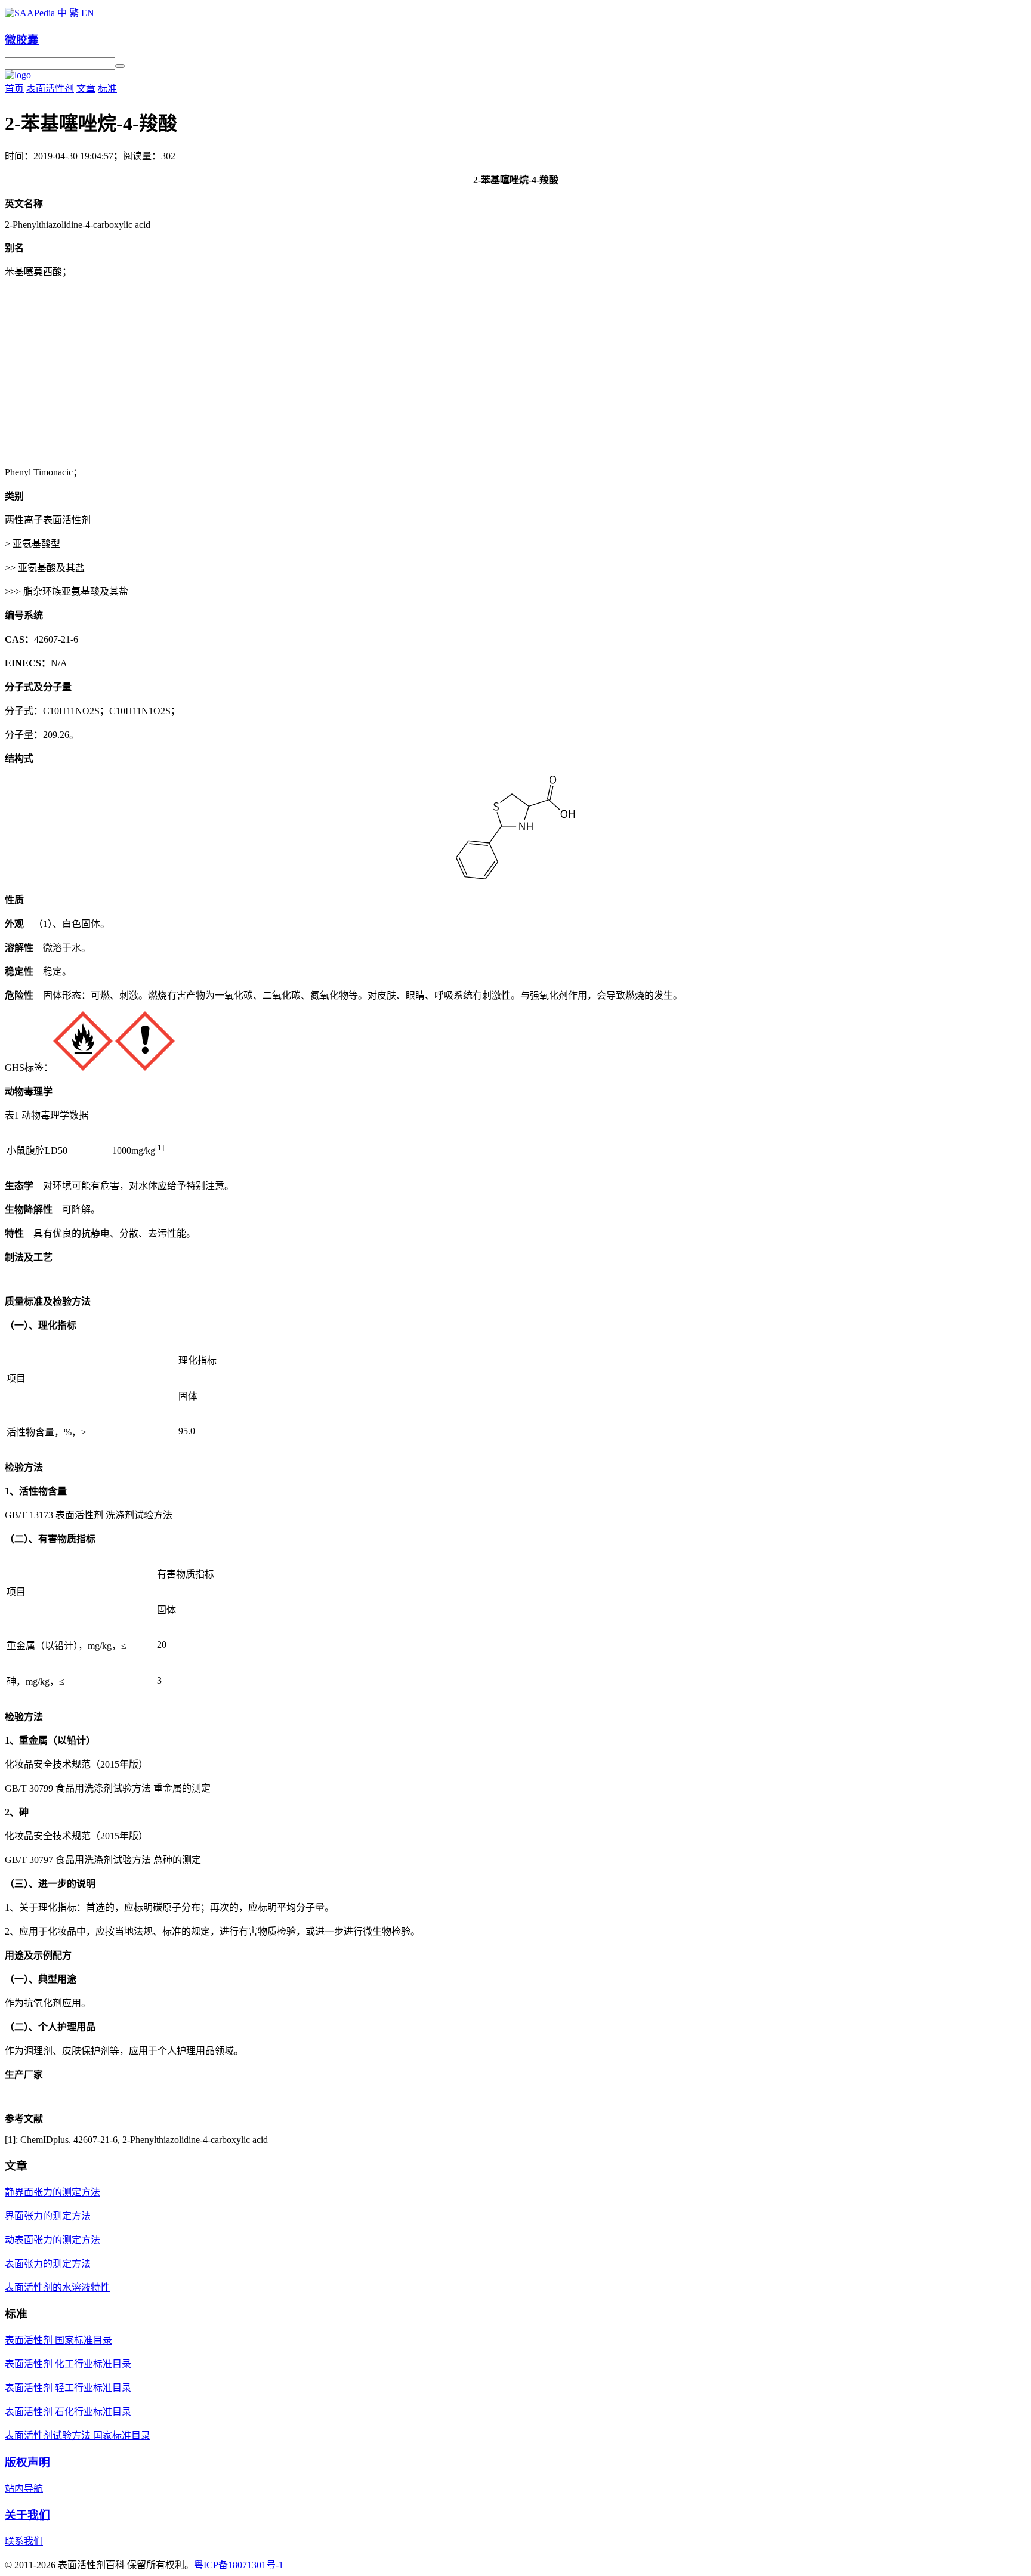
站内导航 (24, 2489)
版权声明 (27, 2462)
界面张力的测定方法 (48, 2216)
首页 (14, 89)
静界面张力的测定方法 (53, 2192)
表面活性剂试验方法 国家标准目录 (78, 2436)
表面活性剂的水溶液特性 (57, 2288)
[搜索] (120, 66)
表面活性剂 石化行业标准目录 (68, 2412)
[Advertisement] (515, 371)
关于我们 (27, 2515)
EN (88, 13)
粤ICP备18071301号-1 (239, 2565)
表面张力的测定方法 (48, 2264)
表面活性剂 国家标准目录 (58, 2340)
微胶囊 (22, 40)
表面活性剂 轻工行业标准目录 (68, 2388)
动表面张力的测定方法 (53, 2240)
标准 (107, 89)
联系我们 (24, 2541)
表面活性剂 (50, 89)
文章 (86, 89)
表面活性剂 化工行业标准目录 (68, 2364)
